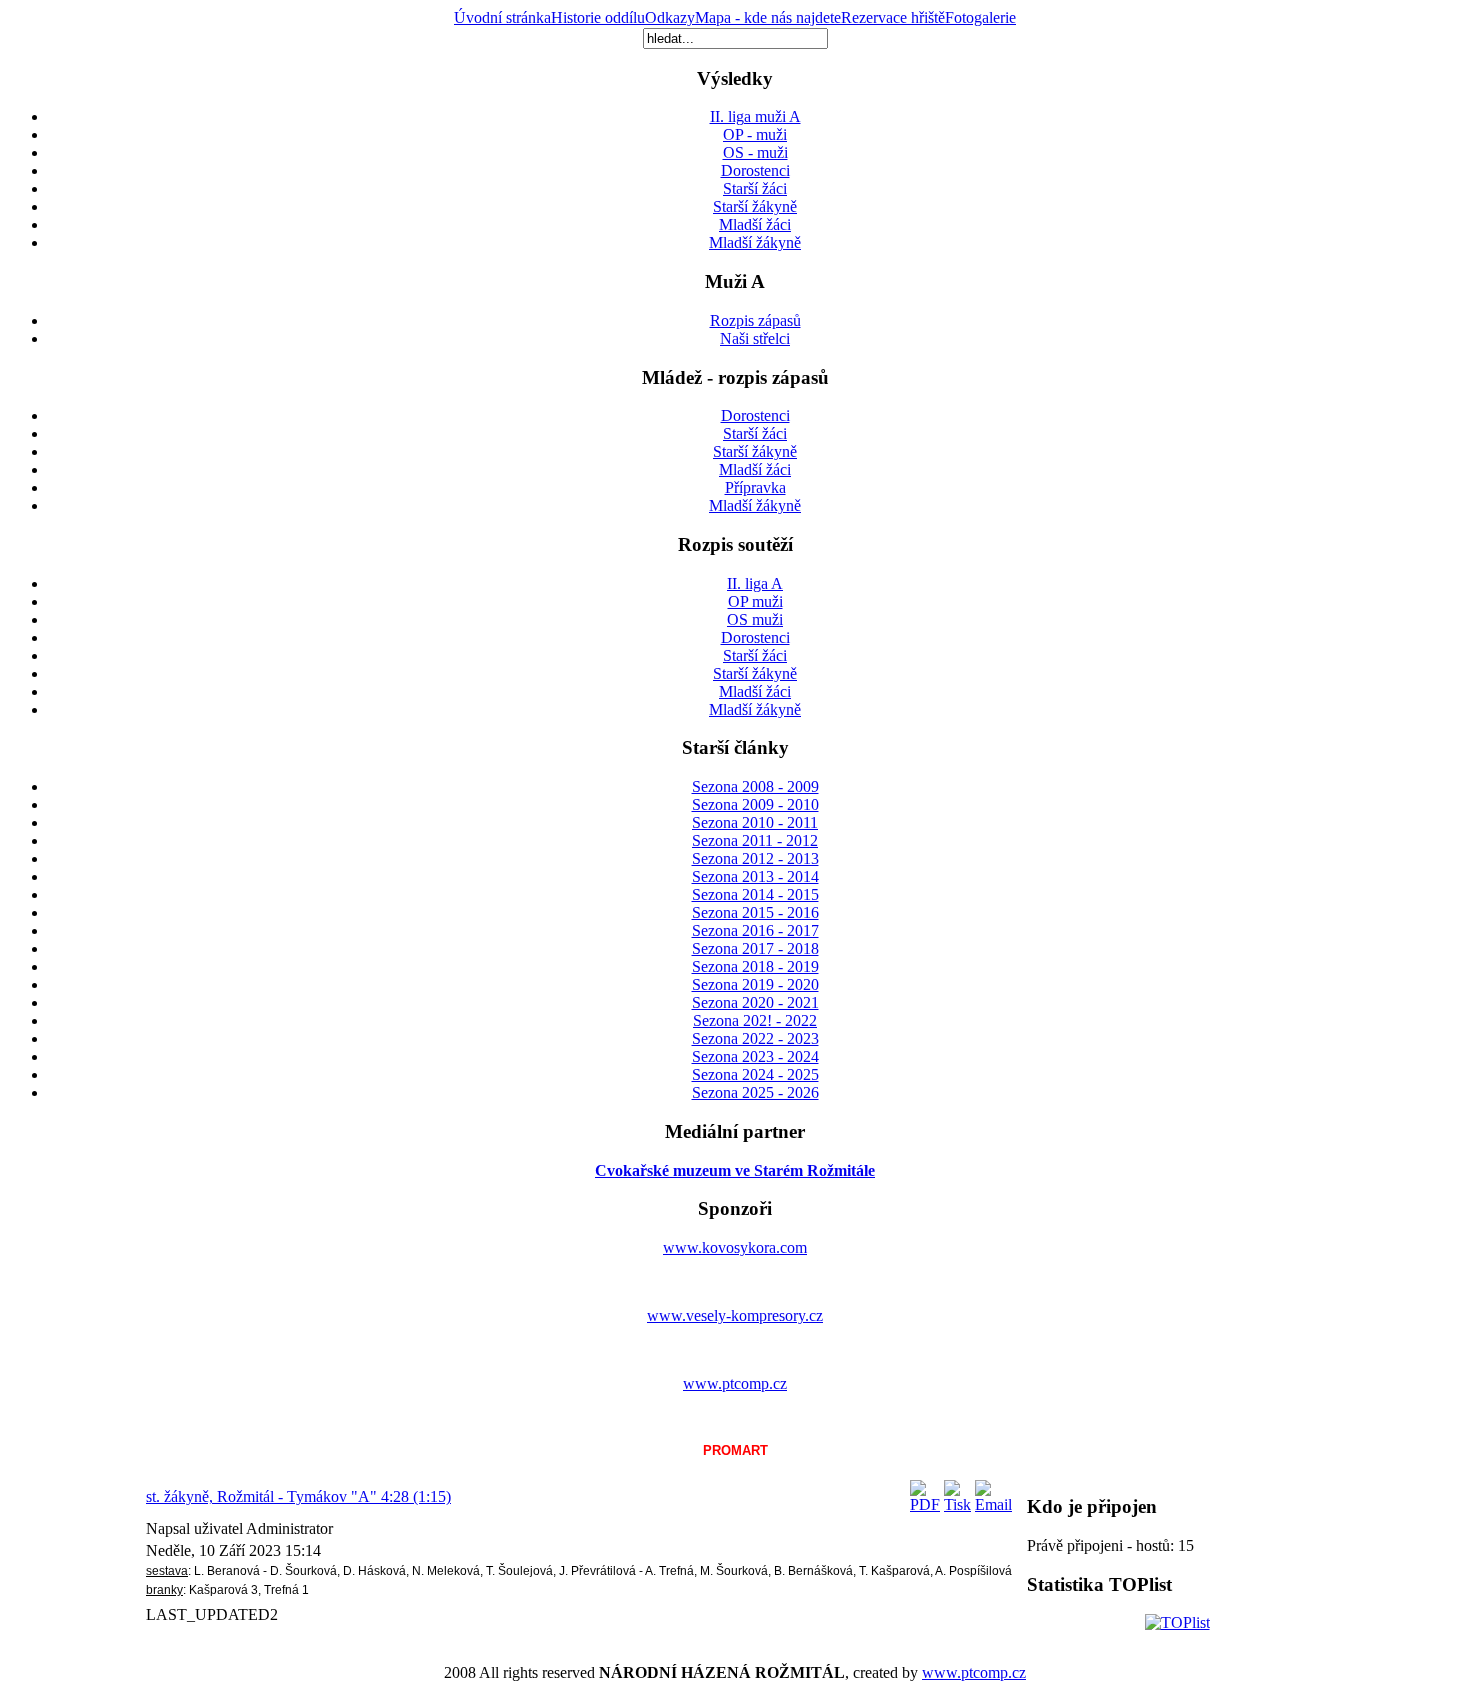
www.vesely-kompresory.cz (735, 1315)
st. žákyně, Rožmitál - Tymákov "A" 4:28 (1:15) (298, 1496)
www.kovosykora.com (735, 1247)
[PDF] (925, 1504)
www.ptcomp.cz (735, 1383)
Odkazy (670, 17)
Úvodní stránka (502, 17)
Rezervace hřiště (893, 17)
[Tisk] (957, 1504)
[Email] (993, 1504)
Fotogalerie (980, 17)
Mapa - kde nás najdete (768, 17)
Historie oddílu (598, 17)
